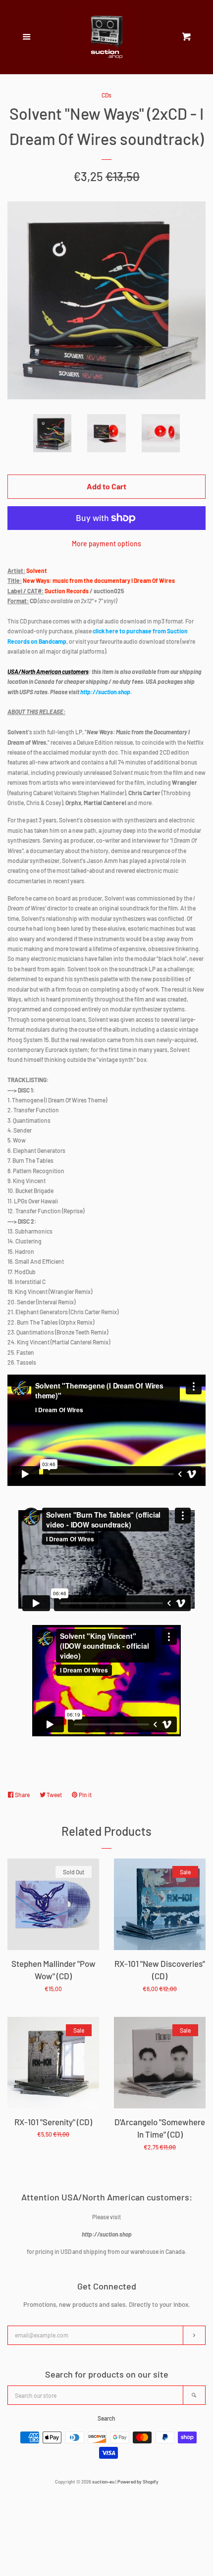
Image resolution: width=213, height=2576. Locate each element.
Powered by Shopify (138, 2481)
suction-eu (103, 2481)
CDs (106, 95)
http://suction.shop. (106, 692)
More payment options (106, 544)
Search (106, 2418)
